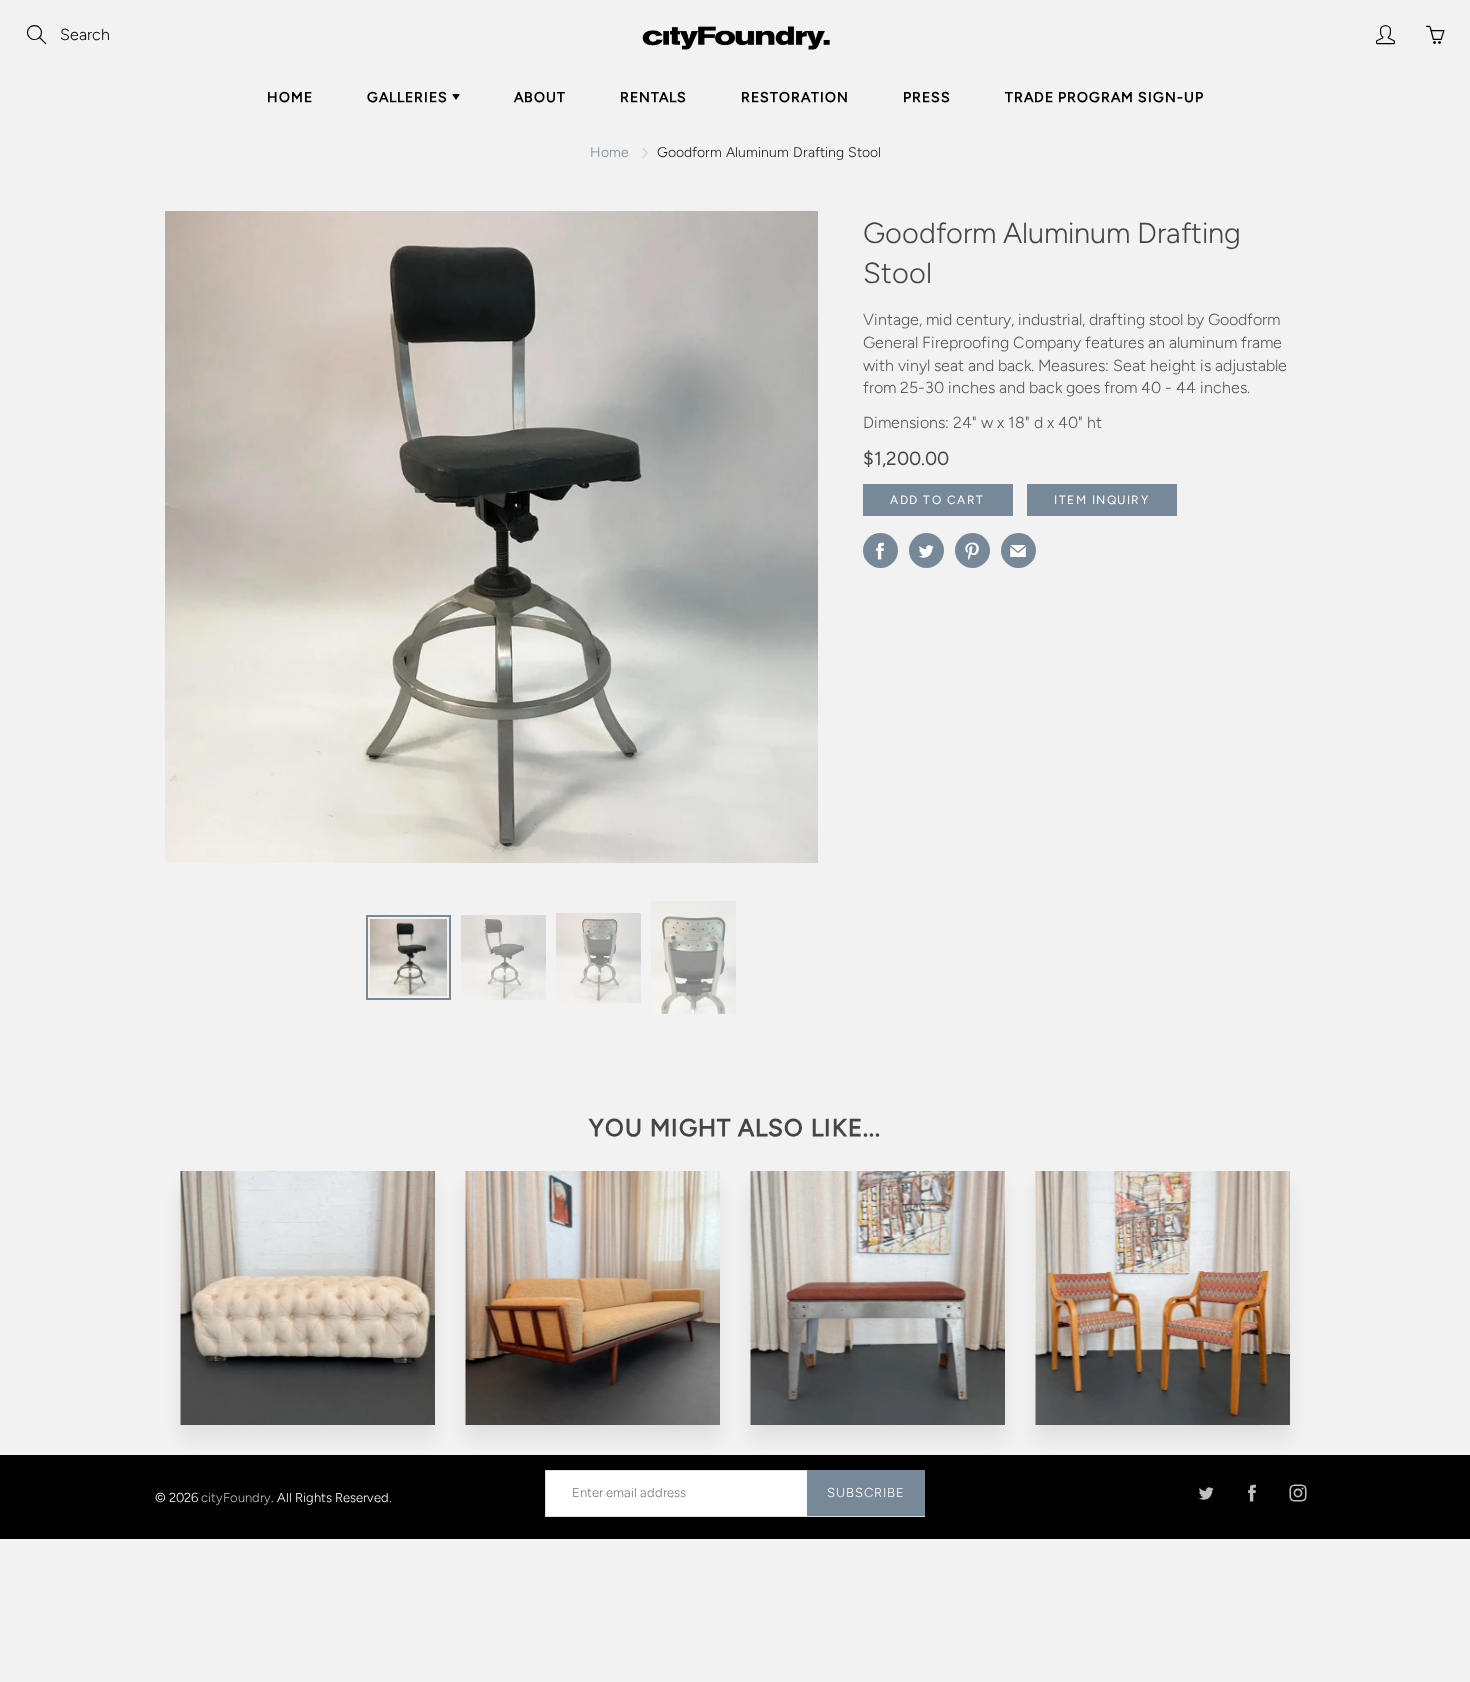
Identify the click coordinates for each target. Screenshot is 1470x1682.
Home (290, 97)
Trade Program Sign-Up (1104, 97)
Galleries (409, 97)
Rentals (653, 97)
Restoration (795, 97)
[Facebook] (1251, 1492)
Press (927, 97)
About (540, 97)
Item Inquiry (1101, 500)
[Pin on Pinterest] (972, 550)
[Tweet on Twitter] (926, 550)
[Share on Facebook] (880, 550)
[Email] (1018, 550)
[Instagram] (1297, 1492)
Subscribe (866, 1492)
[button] (763, 544)
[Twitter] (1205, 1492)
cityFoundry (236, 1496)
